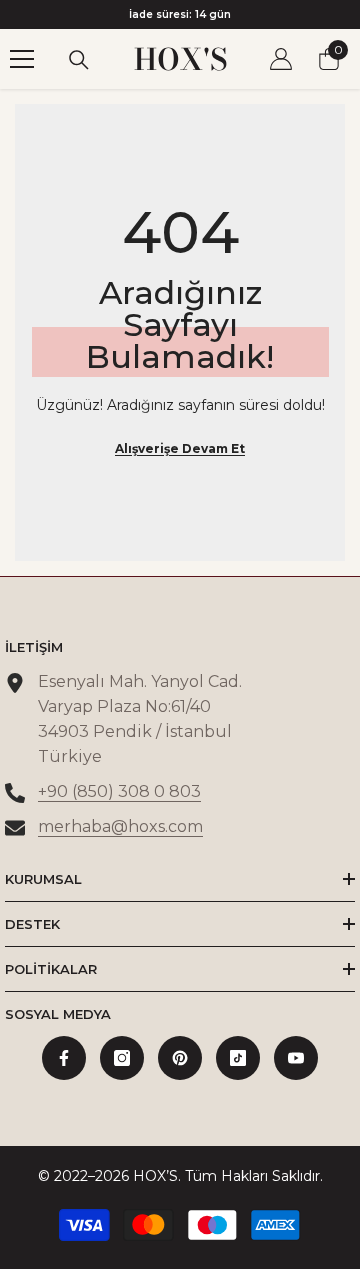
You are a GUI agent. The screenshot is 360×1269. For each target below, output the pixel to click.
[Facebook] (64, 1058)
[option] (180, 14)
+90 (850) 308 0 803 (119, 791)
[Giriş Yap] (281, 59)
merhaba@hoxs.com (120, 826)
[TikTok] (238, 1058)
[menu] (22, 59)
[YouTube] (296, 1058)
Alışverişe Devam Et (180, 448)
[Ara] (79, 60)
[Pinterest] (180, 1058)
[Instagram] (122, 1058)
